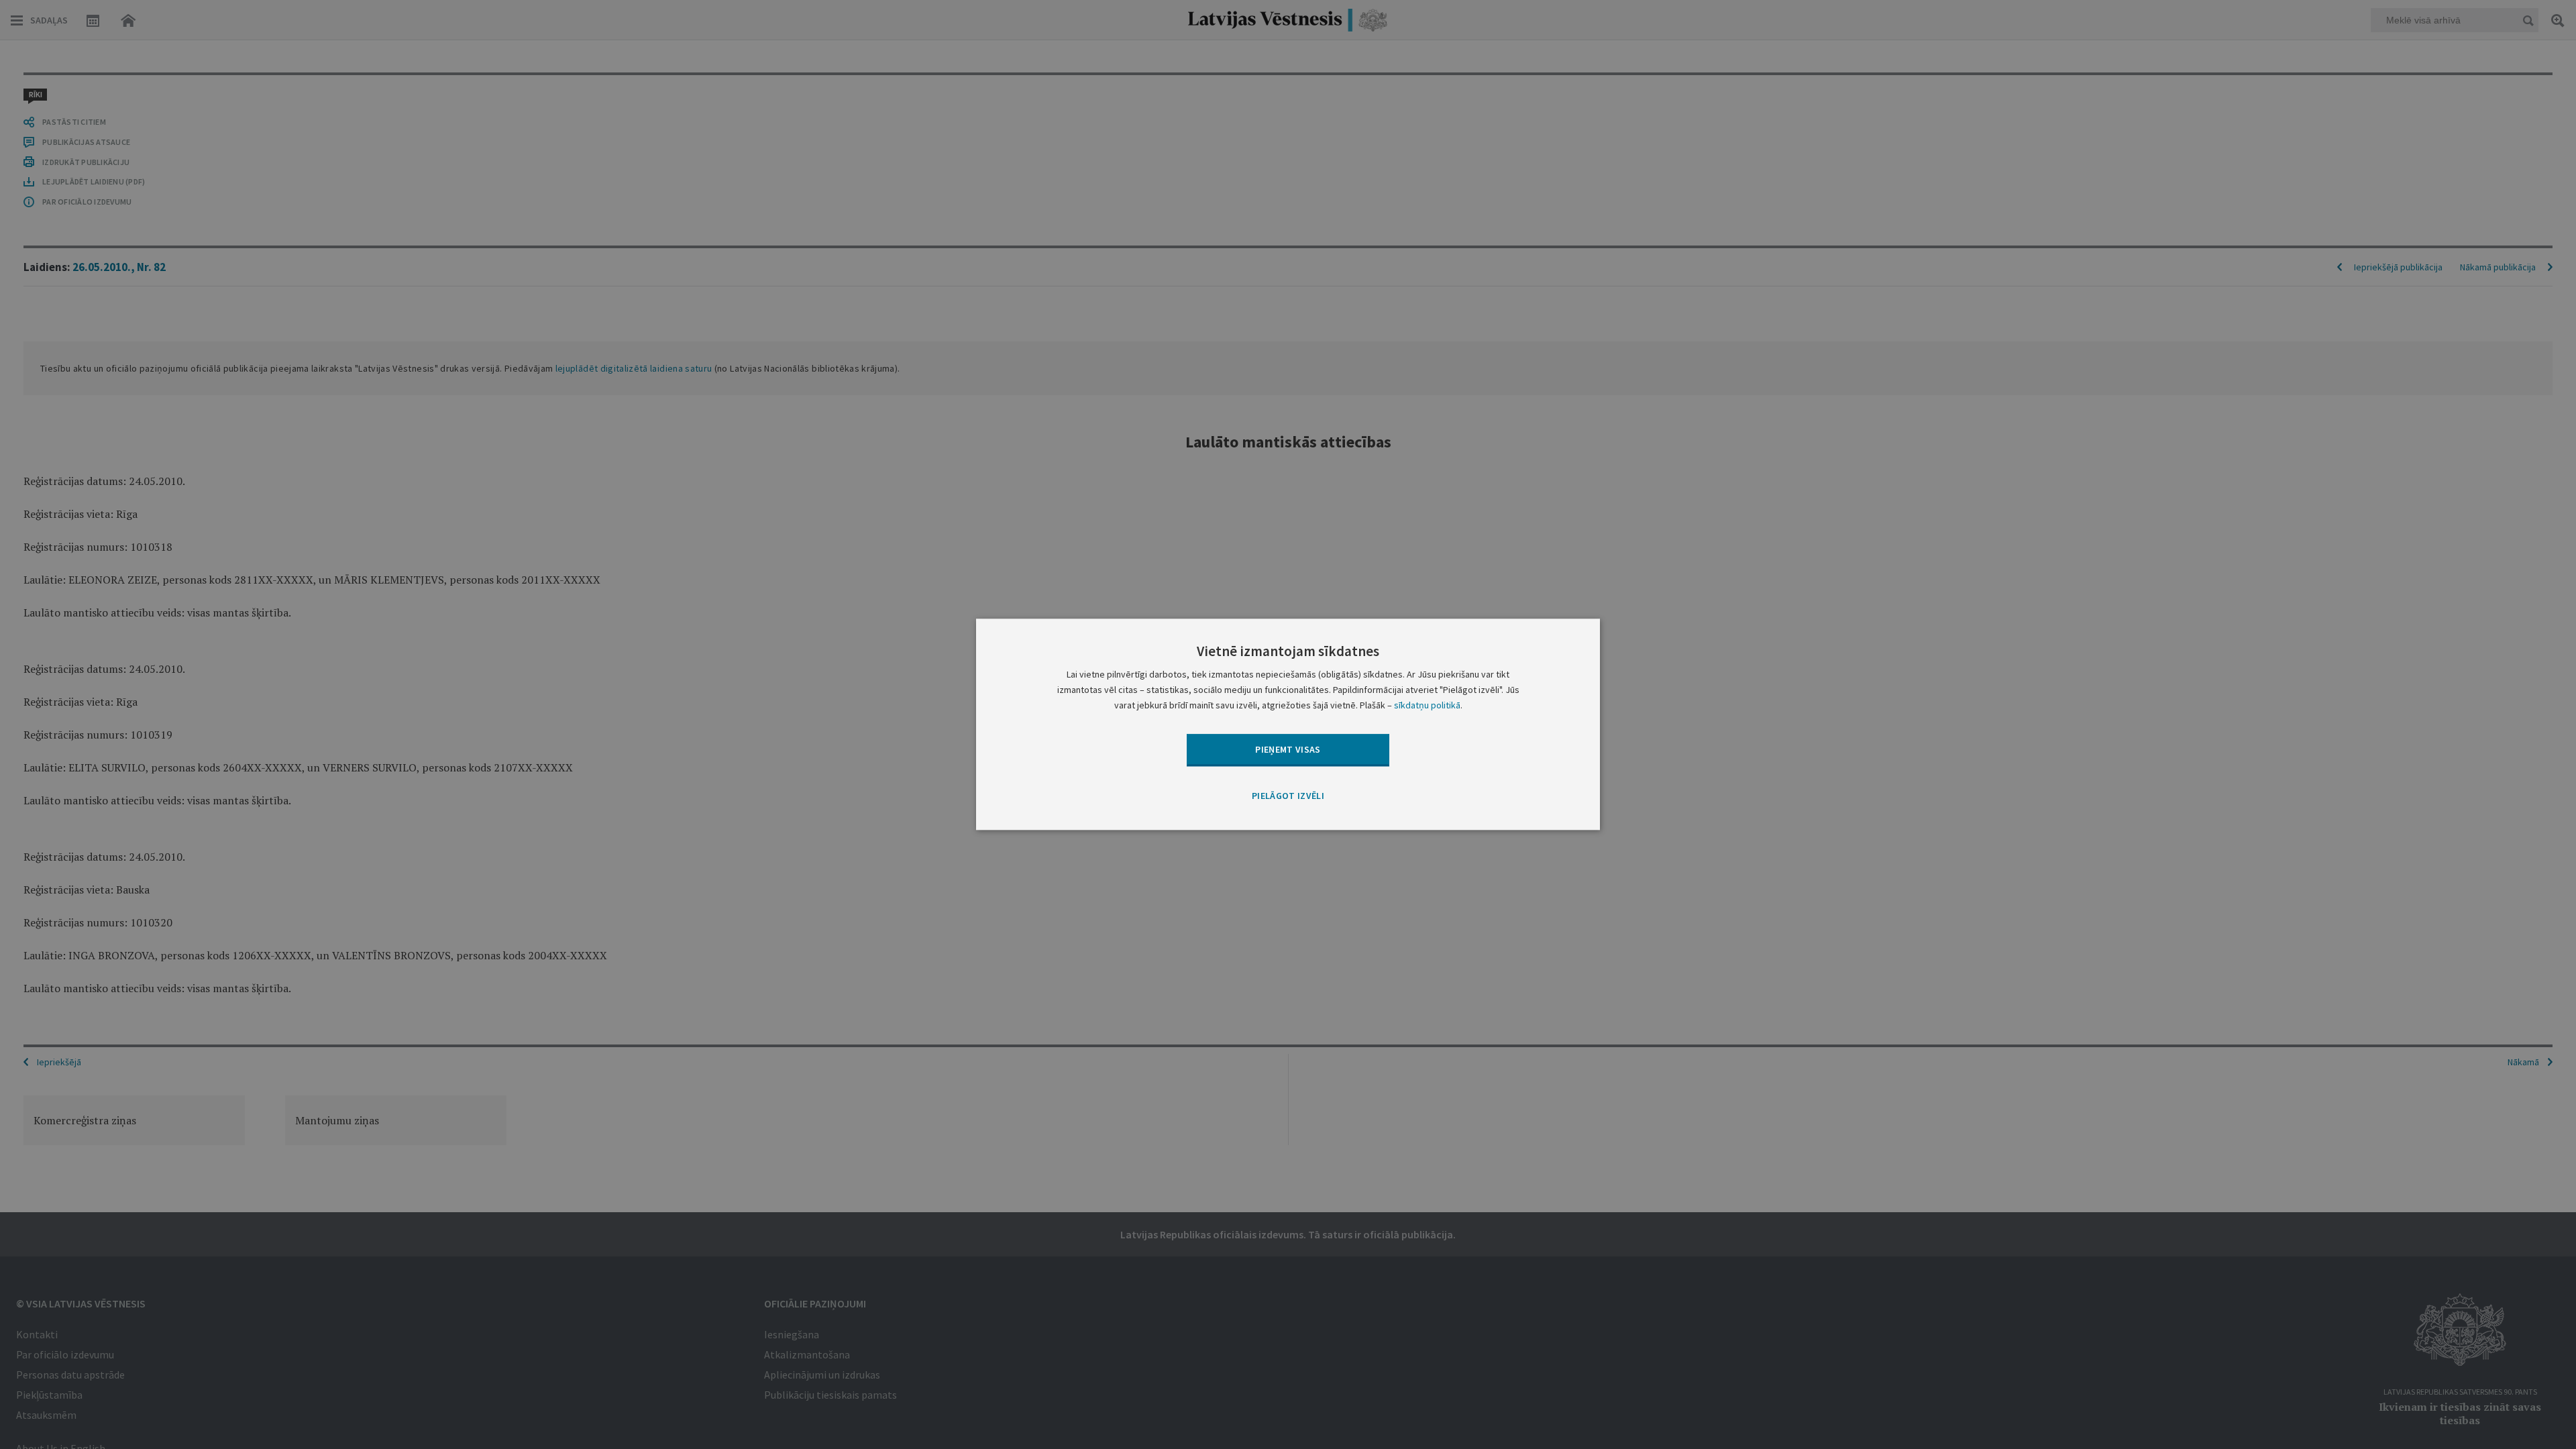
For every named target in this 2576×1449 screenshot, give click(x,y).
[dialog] (1288, 724)
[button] (1288, 796)
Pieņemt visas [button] (1288, 749)
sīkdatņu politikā (1427, 706)
